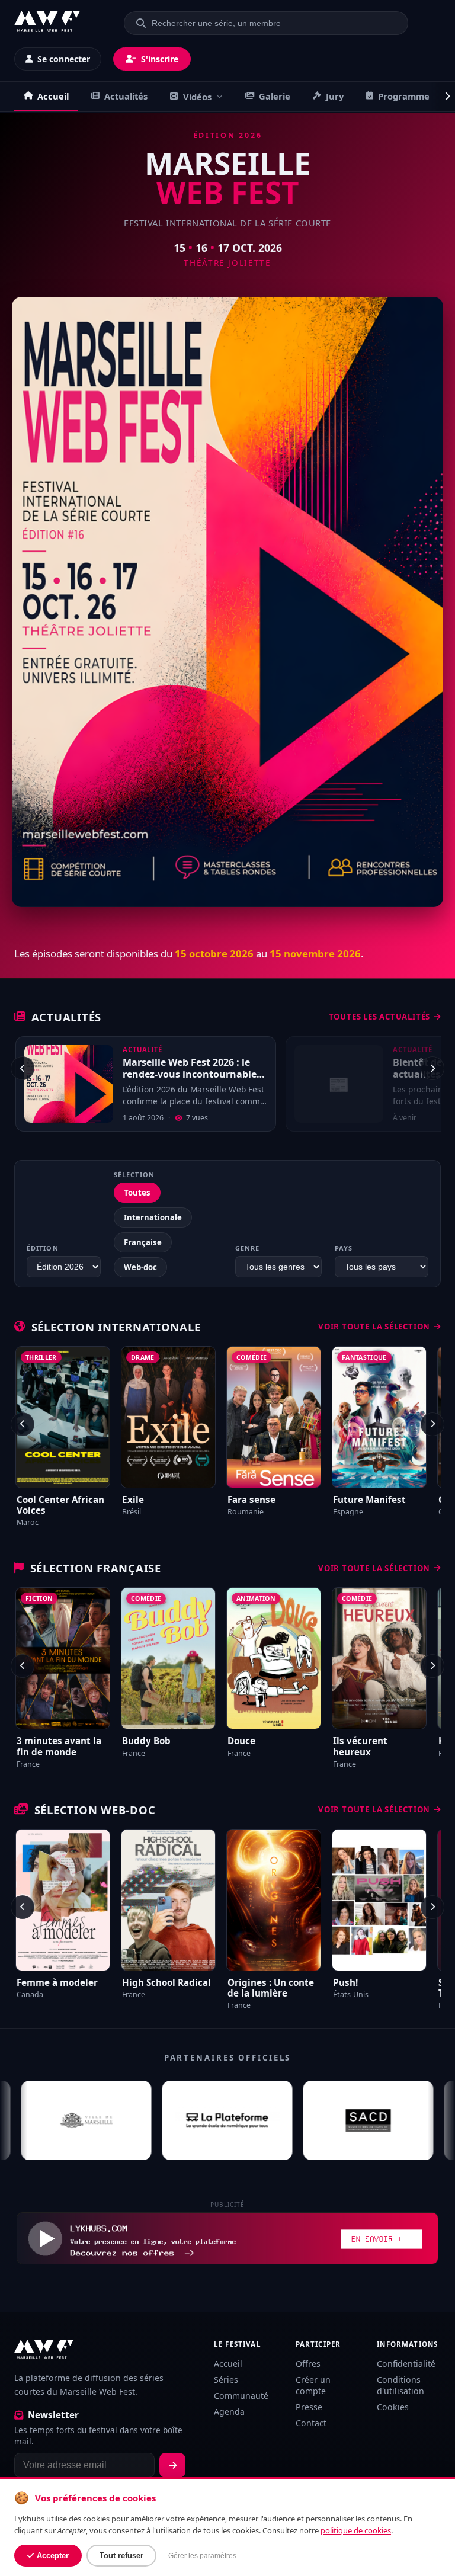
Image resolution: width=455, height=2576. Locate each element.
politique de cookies (356, 2530)
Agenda (229, 2412)
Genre (247, 1248)
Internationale (153, 1217)
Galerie (275, 96)
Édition (43, 1248)
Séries (226, 2380)
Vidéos (197, 97)
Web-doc (140, 1267)
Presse (309, 2407)
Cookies (393, 2407)
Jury (335, 96)
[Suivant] (432, 1068)
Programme (404, 96)
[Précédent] (23, 1068)
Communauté (241, 2396)
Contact (311, 2423)
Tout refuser (121, 2556)
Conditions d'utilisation (400, 2385)
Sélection (134, 1175)
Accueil (53, 96)
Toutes (137, 1193)
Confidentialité (406, 2364)
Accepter (53, 2556)
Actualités (126, 96)
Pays (344, 1248)
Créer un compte (313, 2385)
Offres (308, 2364)
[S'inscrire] (172, 2465)
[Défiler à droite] (443, 97)
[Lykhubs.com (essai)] (227, 2238)
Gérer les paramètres (202, 2556)
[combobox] (273, 23)
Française (143, 1242)
